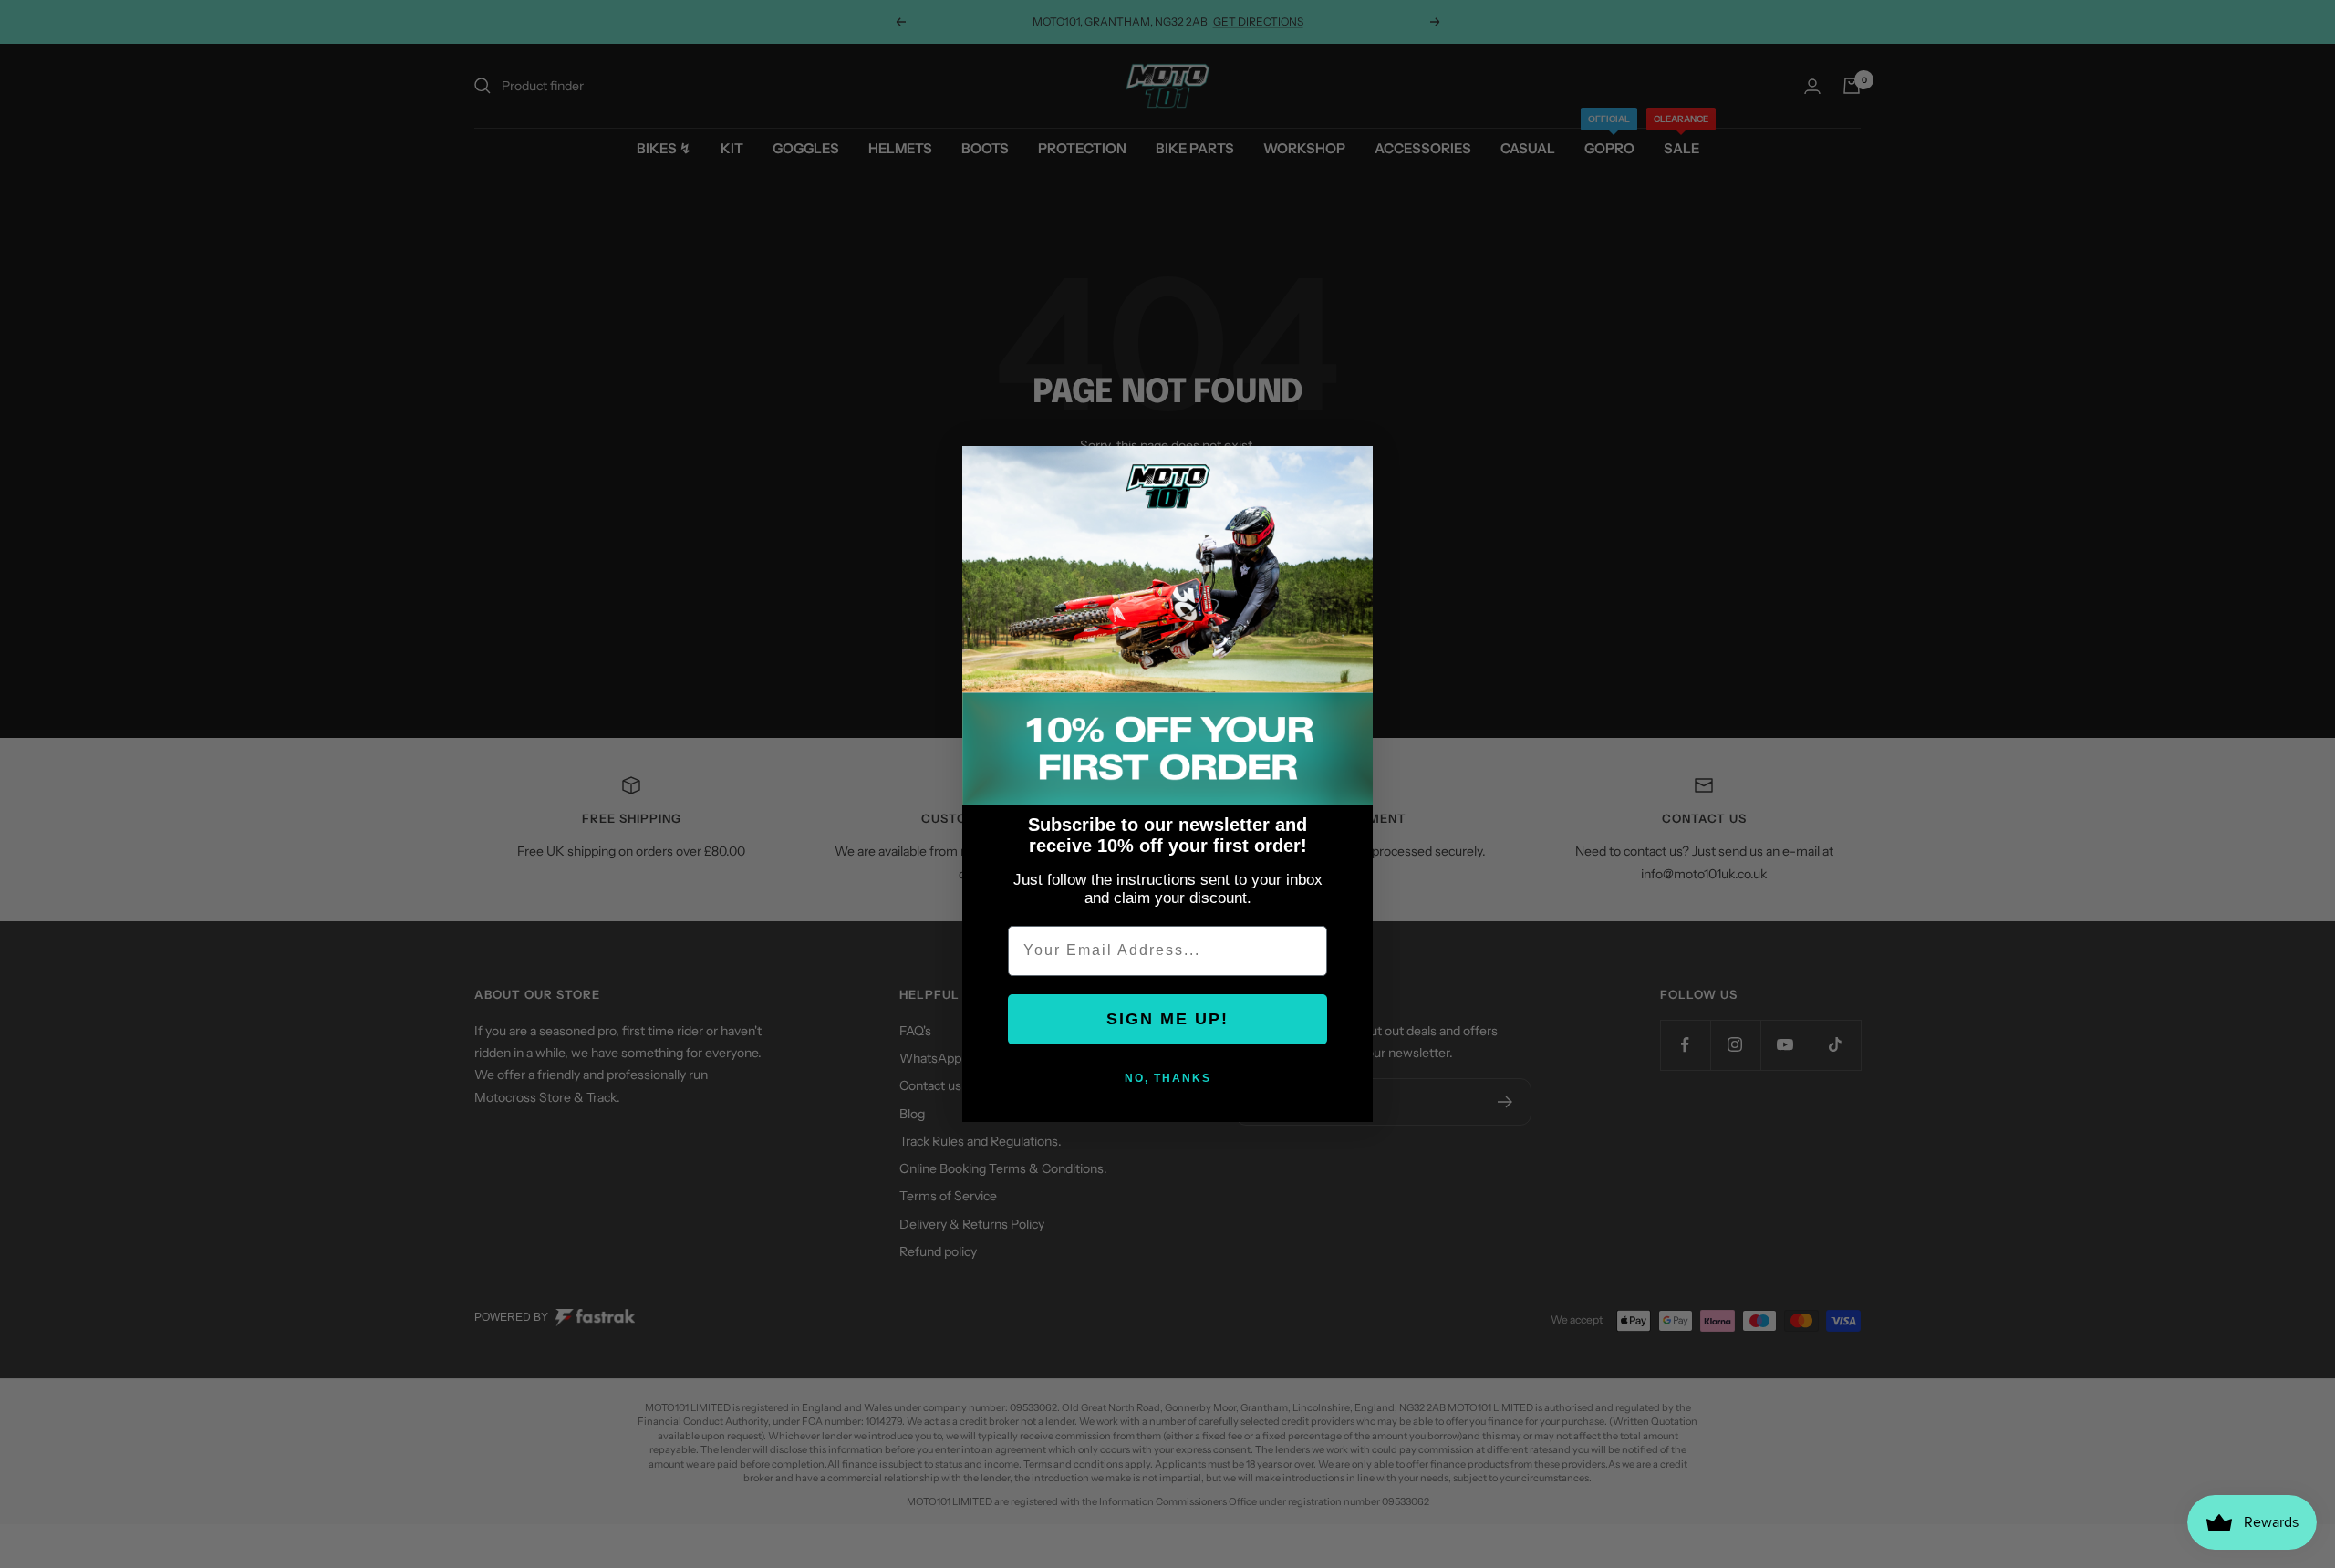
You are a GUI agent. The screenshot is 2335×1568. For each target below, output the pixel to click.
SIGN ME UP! (1167, 1019)
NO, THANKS (1168, 1078)
